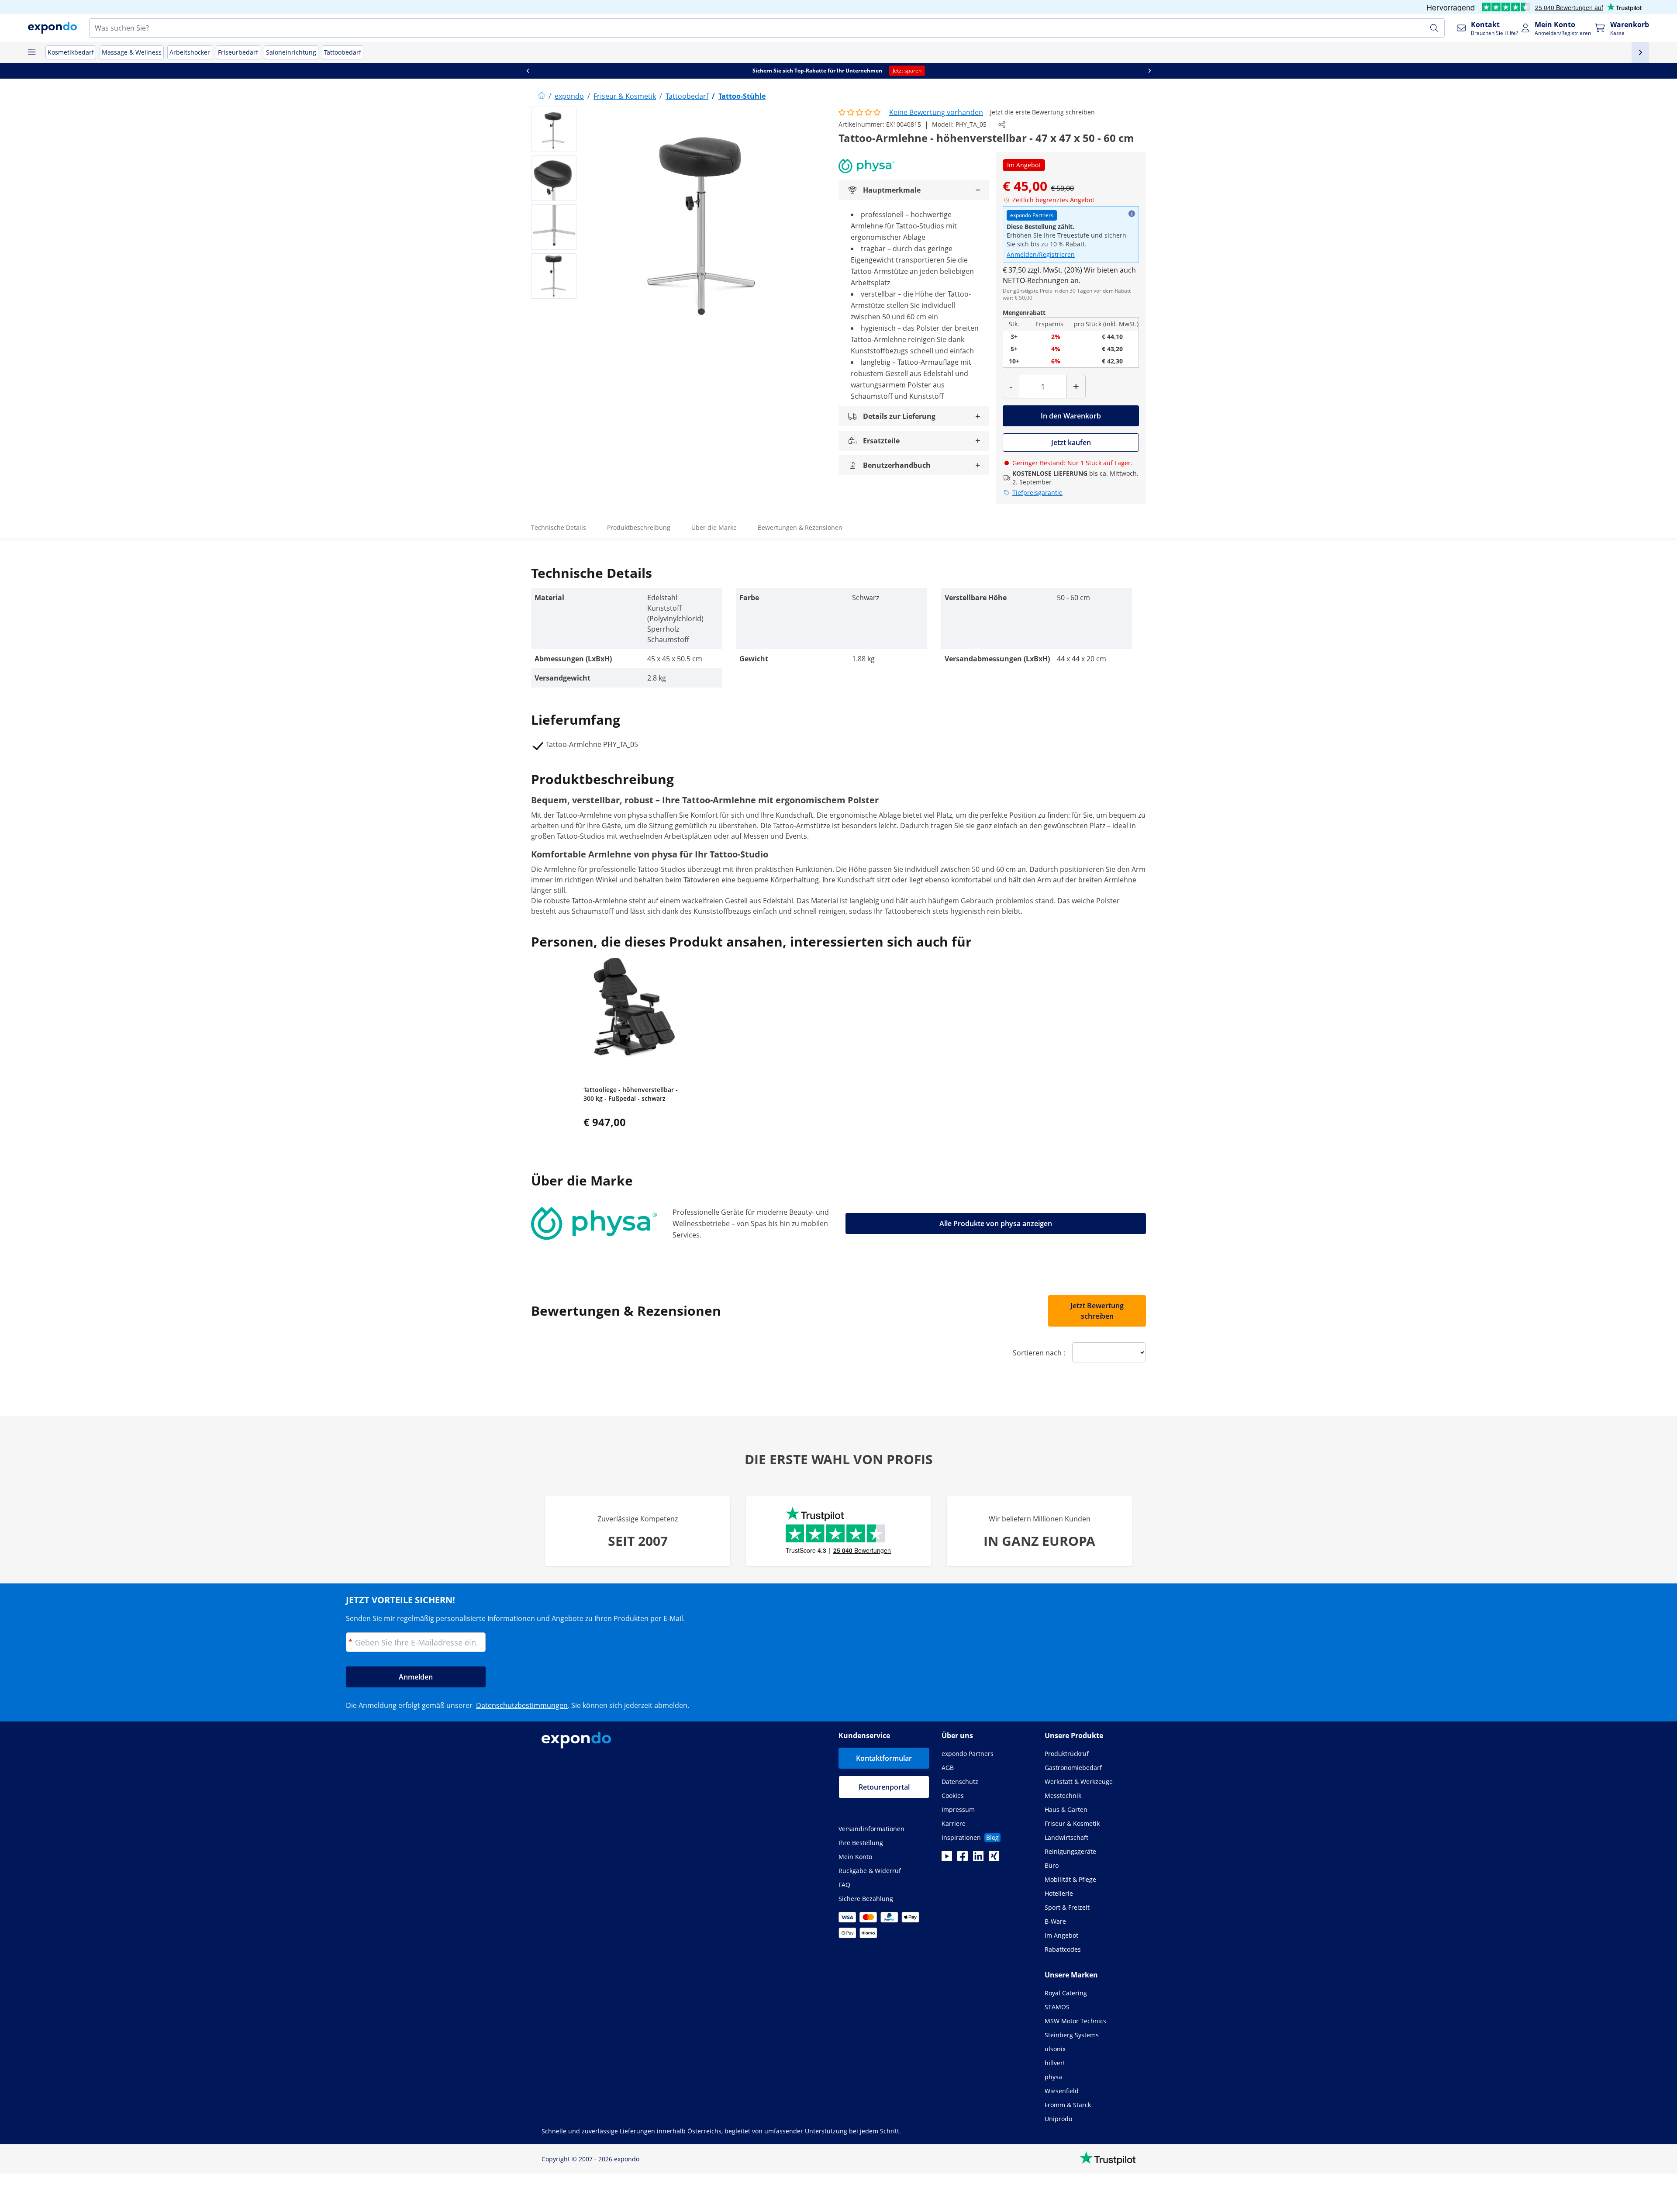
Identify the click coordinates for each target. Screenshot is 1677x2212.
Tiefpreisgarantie (1037, 493)
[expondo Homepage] (542, 96)
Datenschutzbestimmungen (522, 1705)
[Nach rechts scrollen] (1149, 71)
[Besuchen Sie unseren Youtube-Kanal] (947, 1859)
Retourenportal (884, 1787)
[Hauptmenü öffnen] (31, 52)
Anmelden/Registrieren (1041, 254)
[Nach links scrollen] (528, 71)
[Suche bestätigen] (1434, 28)
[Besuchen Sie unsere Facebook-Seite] (963, 1859)
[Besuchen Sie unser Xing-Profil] (994, 1859)
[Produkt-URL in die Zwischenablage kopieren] (1002, 124)
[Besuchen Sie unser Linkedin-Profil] (978, 1859)
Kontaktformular (884, 1758)
